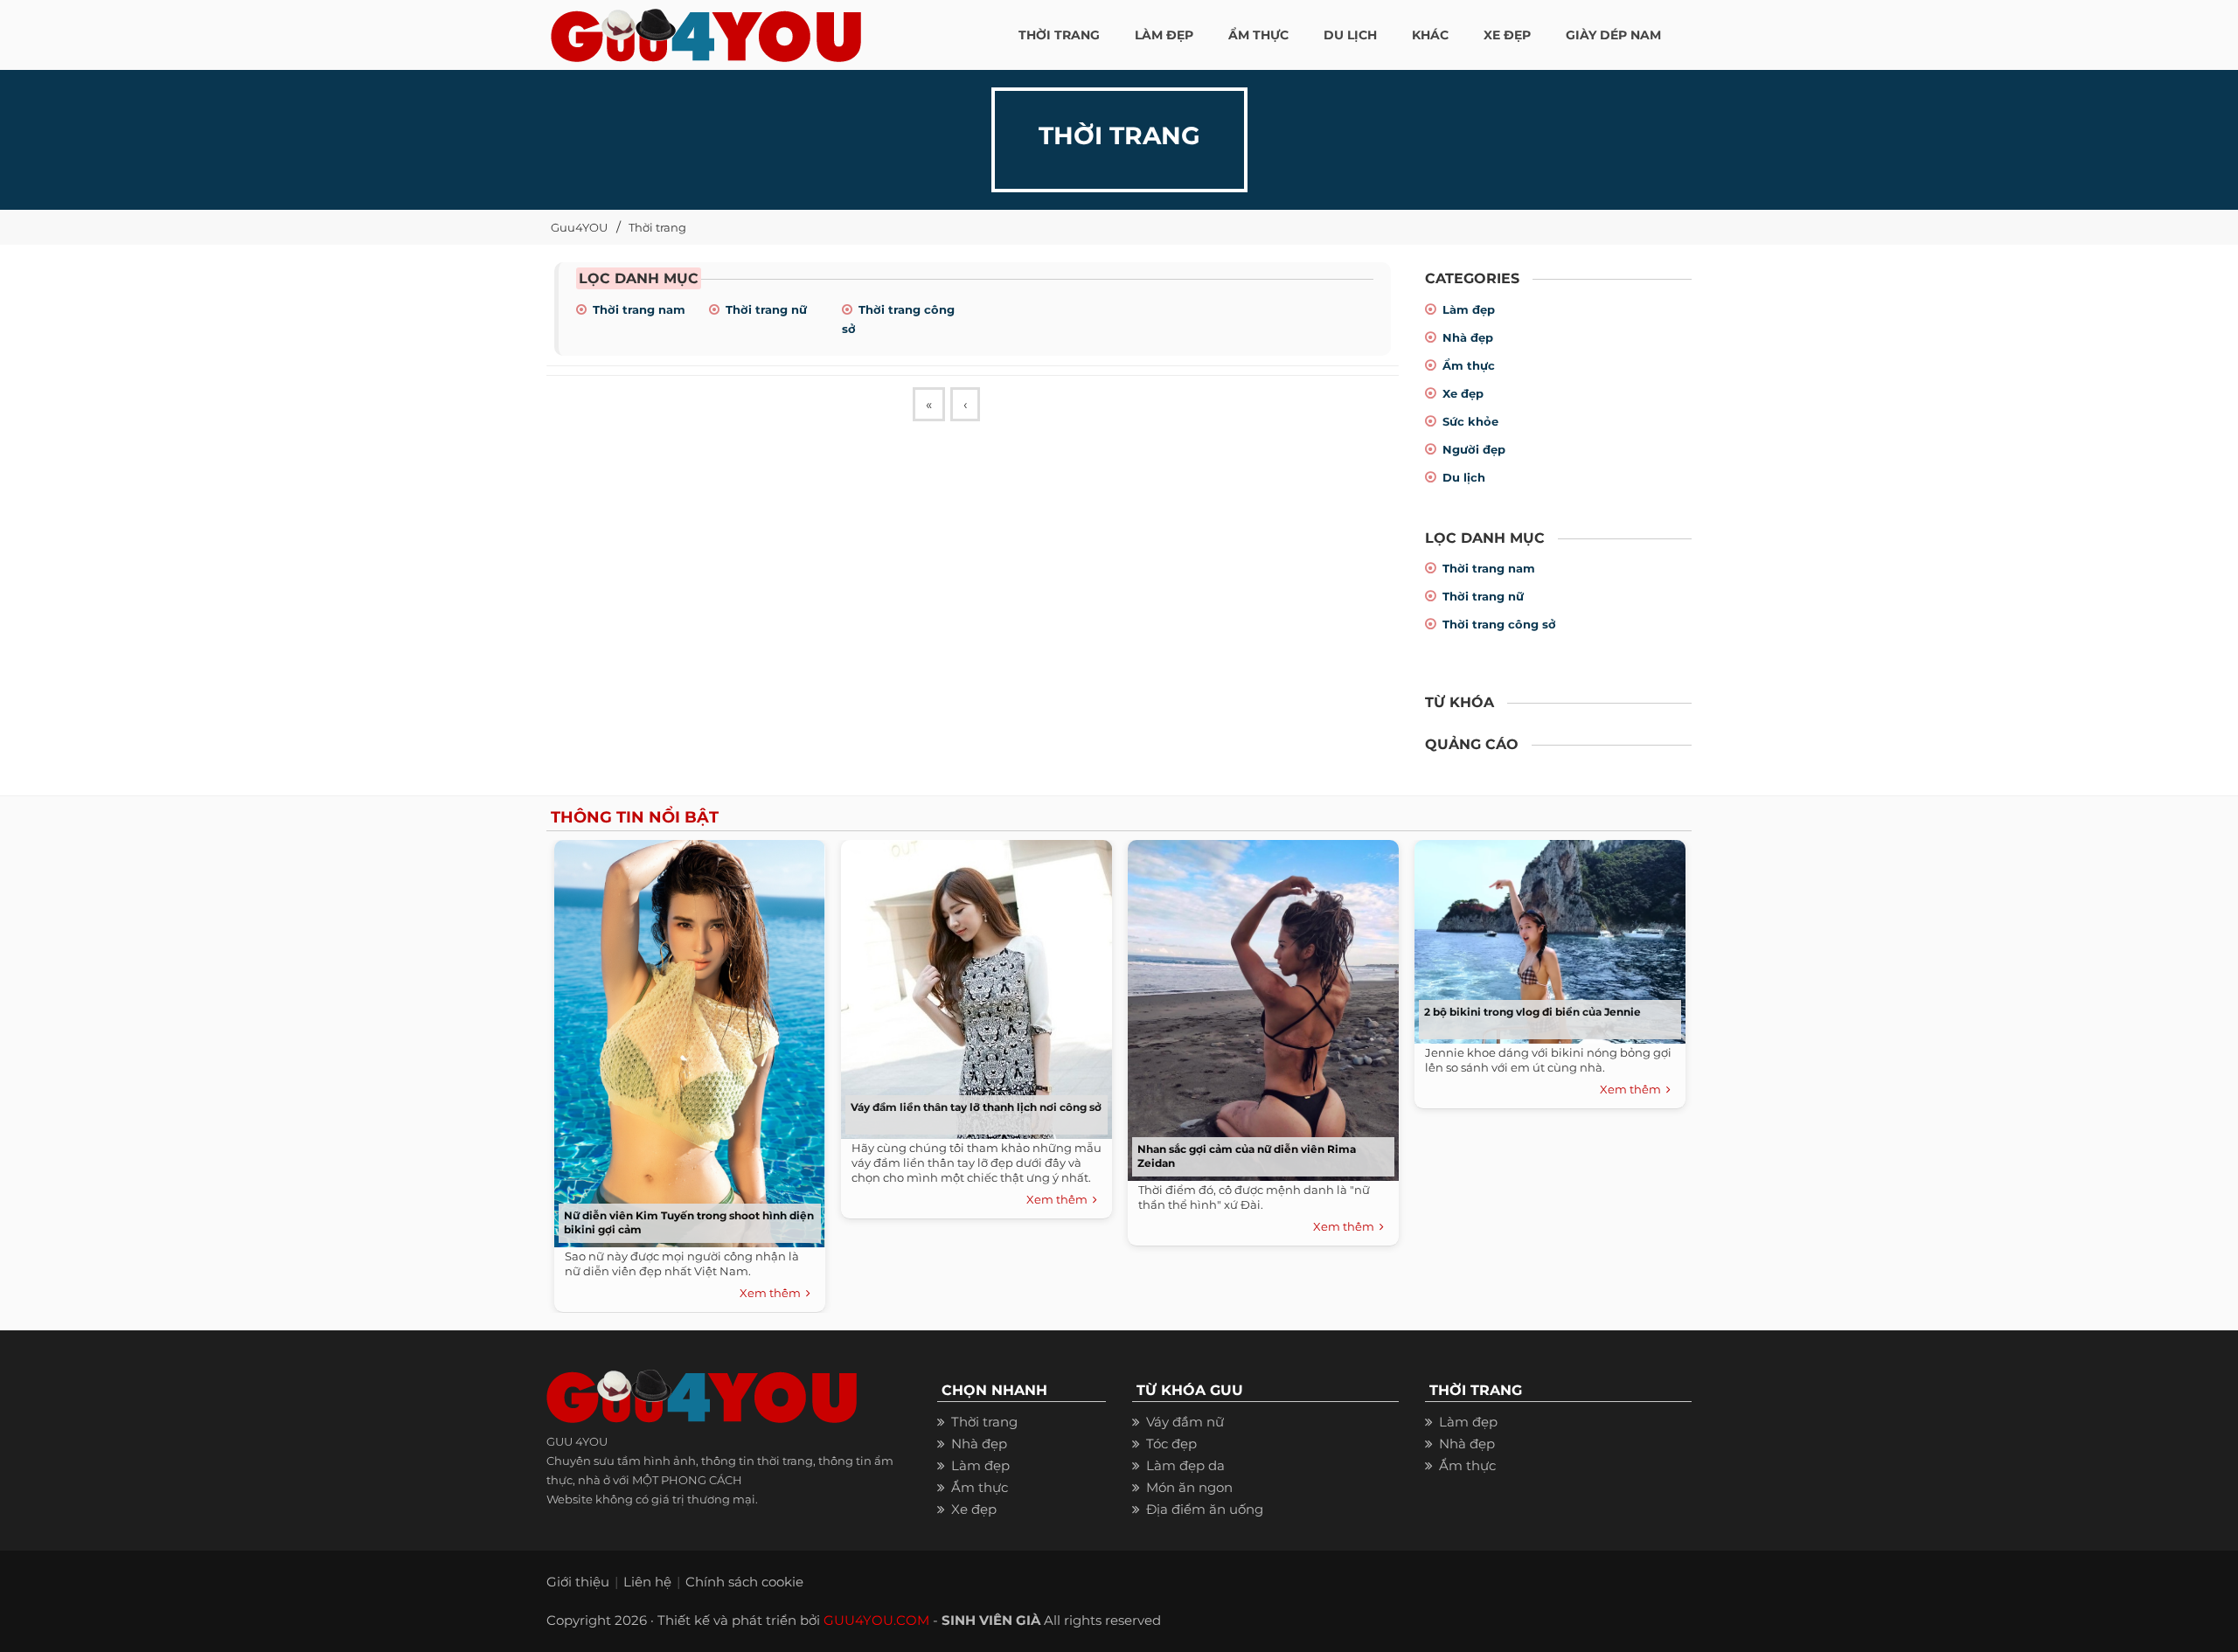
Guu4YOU (579, 227)
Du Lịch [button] (1350, 35)
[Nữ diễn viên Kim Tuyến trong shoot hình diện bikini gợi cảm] (685, 1039)
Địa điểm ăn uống (1205, 1509)
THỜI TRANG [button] (1059, 35)
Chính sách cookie (744, 1582)
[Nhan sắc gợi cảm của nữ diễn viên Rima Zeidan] (1259, 1006)
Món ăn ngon (1189, 1487)
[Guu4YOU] (706, 31)
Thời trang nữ (766, 309)
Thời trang (657, 227)
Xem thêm (773, 1293)
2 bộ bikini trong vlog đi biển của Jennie (1533, 1012)
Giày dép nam (1613, 35)
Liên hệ (647, 1582)
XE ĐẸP (1507, 35)
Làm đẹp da (1185, 1465)
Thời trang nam (639, 309)
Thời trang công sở (1499, 624)
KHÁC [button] (1430, 35)
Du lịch (1464, 477)
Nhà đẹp (1468, 337)
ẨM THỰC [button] (1258, 35)
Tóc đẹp (1171, 1444)
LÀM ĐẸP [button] (1164, 35)
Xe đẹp (1463, 393)
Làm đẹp (1469, 309)
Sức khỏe (1470, 421)
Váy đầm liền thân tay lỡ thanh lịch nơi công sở (976, 1107)
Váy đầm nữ (1185, 1422)
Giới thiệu (578, 1582)
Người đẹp (1474, 449)
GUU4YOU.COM (876, 1620)
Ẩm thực (1469, 365)
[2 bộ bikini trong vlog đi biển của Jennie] (1546, 937)
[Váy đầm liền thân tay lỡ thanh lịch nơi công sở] (972, 985)
